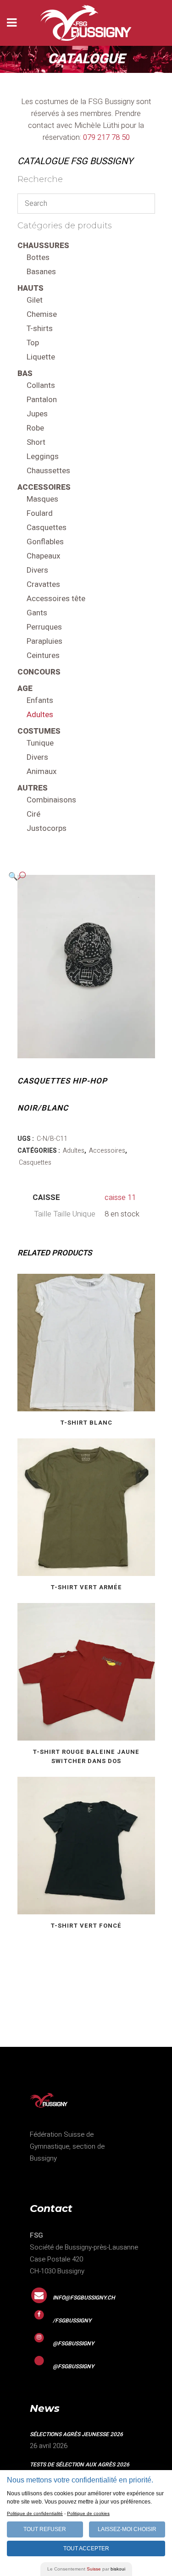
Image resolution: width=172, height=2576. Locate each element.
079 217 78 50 (106, 137)
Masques (42, 499)
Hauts (31, 288)
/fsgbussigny (72, 2321)
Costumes (39, 731)
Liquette (41, 357)
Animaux (42, 771)
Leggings (43, 456)
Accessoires (44, 487)
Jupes (37, 414)
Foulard (40, 513)
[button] (77, 876)
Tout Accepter (86, 2548)
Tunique (40, 743)
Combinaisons (51, 800)
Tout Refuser (45, 2529)
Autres (33, 788)
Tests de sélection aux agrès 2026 (80, 2465)
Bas (25, 373)
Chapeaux (43, 556)
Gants (37, 613)
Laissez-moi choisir (127, 2529)
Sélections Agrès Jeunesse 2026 (76, 2434)
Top (33, 343)
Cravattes (43, 584)
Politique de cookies (88, 2513)
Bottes (38, 257)
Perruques (44, 627)
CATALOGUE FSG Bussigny (75, 161)
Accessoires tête (56, 599)
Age (25, 688)
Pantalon (42, 400)
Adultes (40, 715)
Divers (37, 570)
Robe (35, 428)
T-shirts (40, 329)
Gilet (35, 300)
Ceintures (43, 655)
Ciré (33, 814)
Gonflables (45, 542)
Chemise (42, 314)
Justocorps (47, 828)
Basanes (41, 272)
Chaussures (43, 246)
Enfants (40, 700)
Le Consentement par (86, 2569)
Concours (39, 672)
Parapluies (44, 641)
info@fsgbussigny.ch (84, 2298)
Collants (41, 385)
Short (36, 442)
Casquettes (47, 528)
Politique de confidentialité (35, 2513)
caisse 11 (120, 1197)
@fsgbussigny (73, 2344)
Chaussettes (48, 471)
